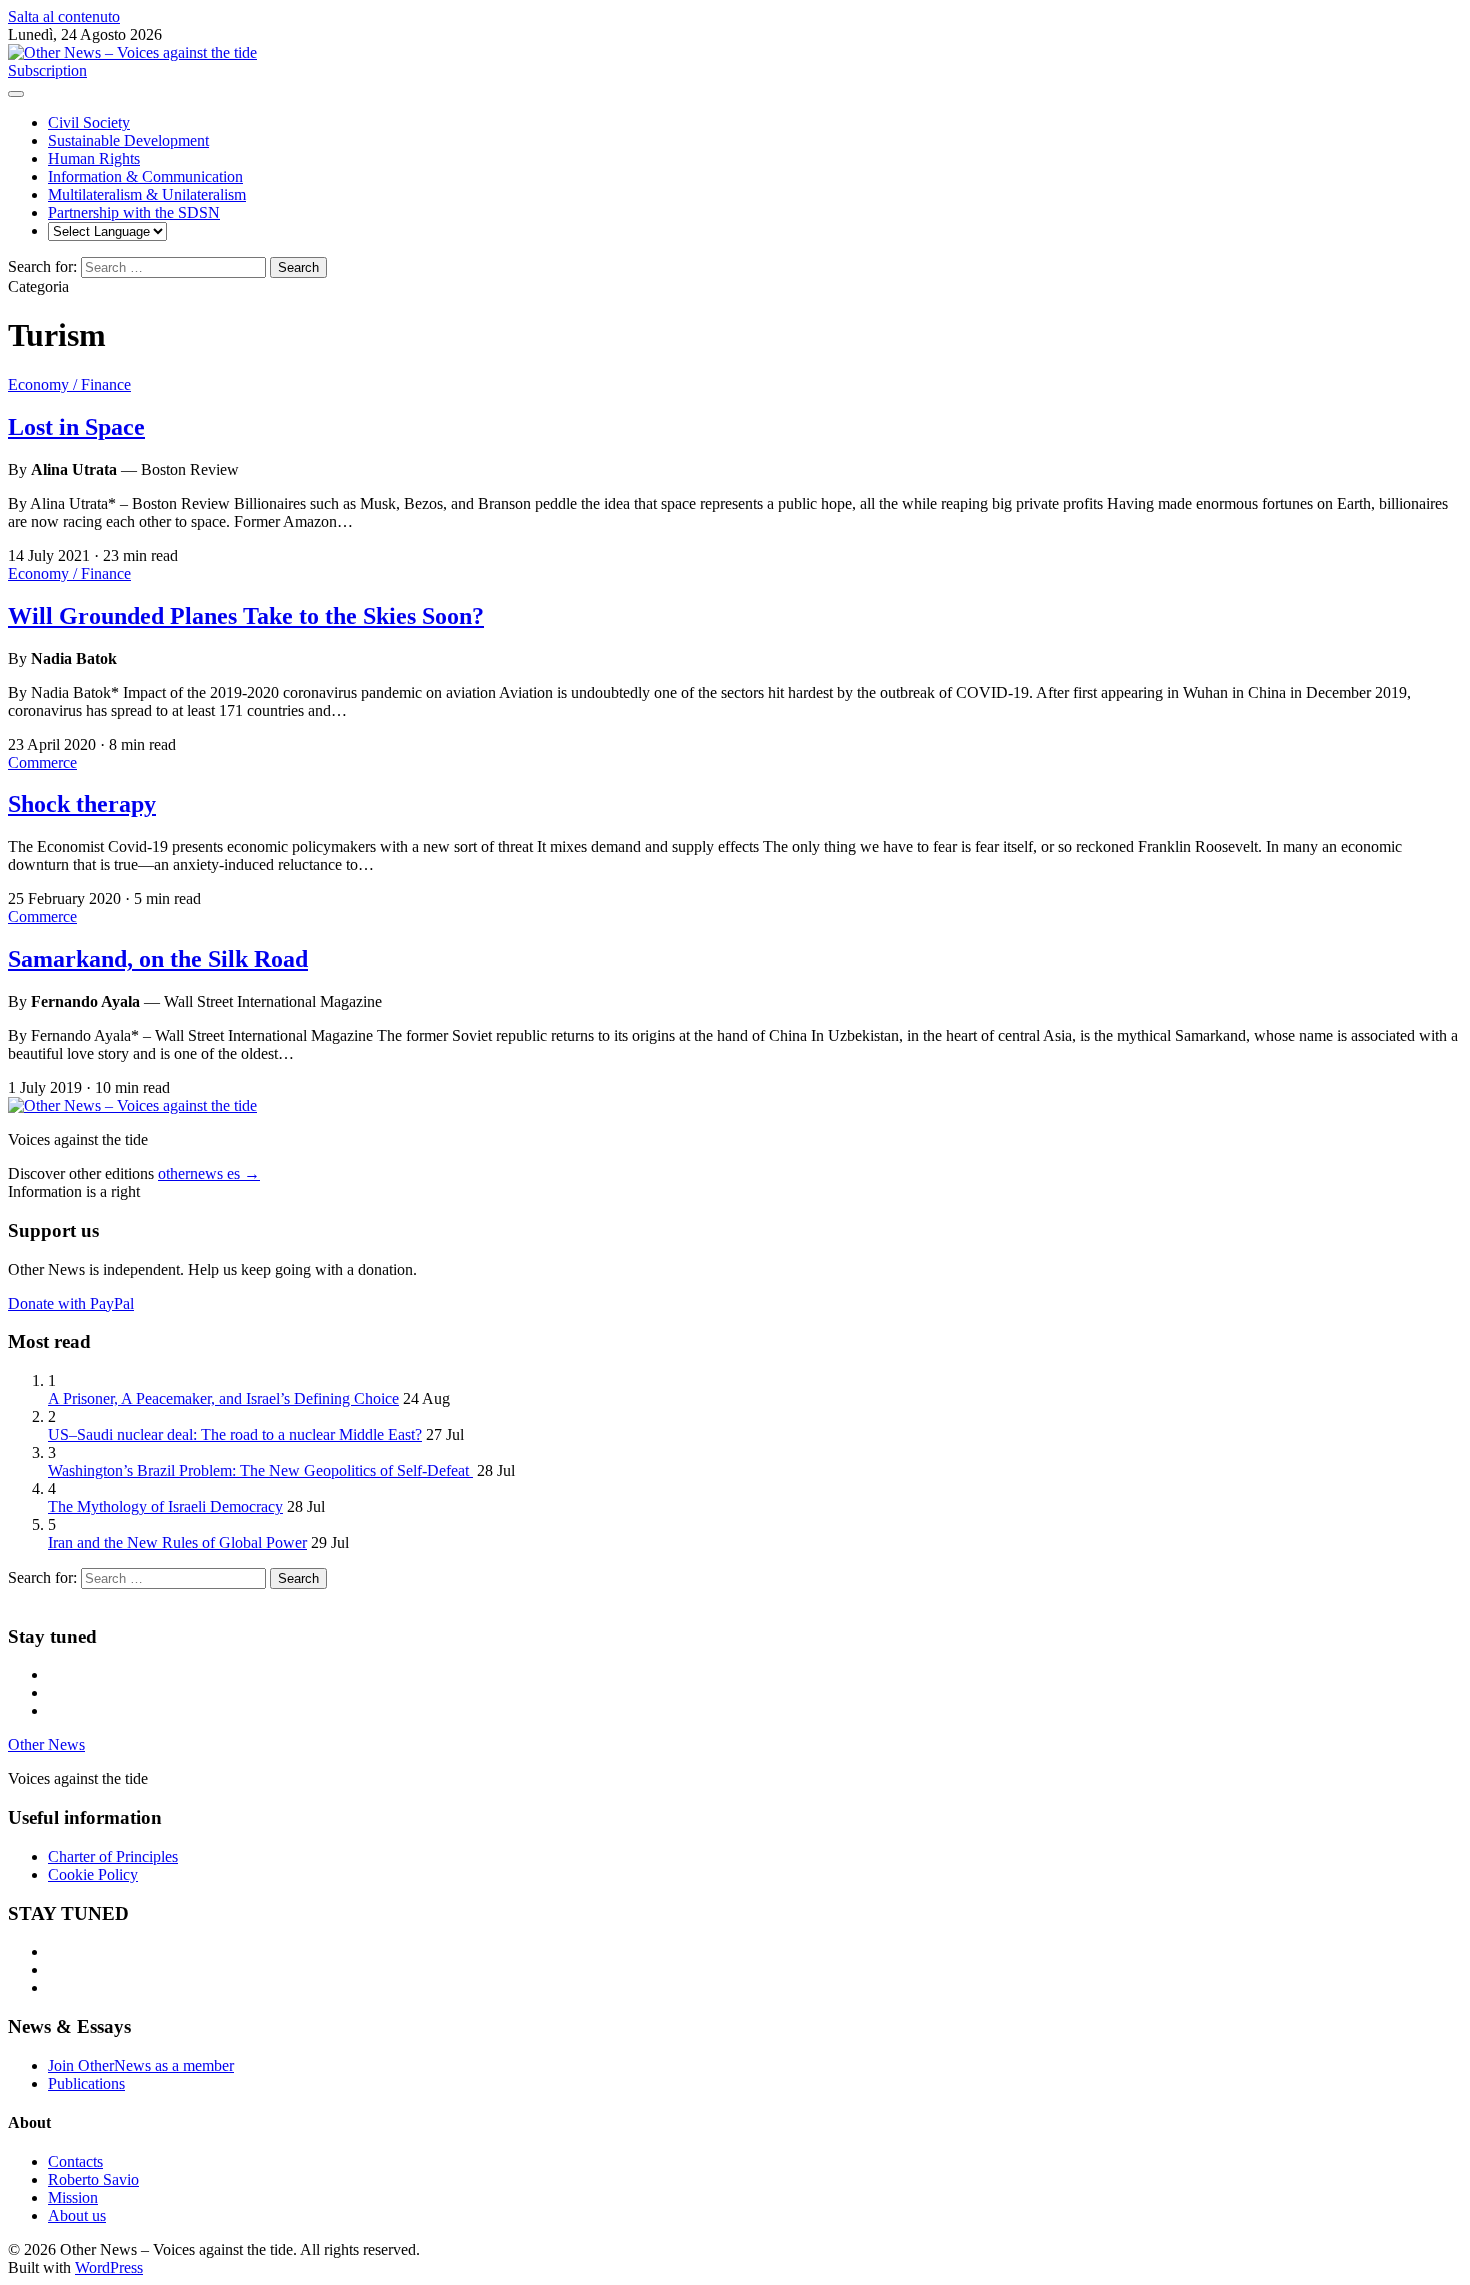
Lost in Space (76, 427)
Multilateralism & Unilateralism (147, 194)
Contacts (75, 2161)
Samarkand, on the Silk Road (158, 959)
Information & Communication (145, 176)
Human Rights (94, 158)
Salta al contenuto (64, 16)
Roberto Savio (93, 2179)
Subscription (47, 70)
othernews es (209, 1173)
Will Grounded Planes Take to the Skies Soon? (246, 616)
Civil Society (89, 122)
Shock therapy (82, 804)
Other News (46, 1744)
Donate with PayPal (71, 1303)
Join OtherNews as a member (141, 2065)
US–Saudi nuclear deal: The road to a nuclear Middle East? (235, 1434)
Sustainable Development (128, 140)
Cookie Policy (93, 1874)
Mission (73, 2197)
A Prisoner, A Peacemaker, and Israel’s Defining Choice (223, 1398)
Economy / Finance (69, 384)
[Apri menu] (16, 94)
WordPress (109, 2267)
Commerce (42, 762)
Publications (86, 2083)
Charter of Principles (113, 1856)
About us (77, 2215)
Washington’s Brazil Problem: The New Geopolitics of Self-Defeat (260, 1470)
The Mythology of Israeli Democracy (165, 1506)
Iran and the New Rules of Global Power (177, 1542)
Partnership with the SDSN (134, 212)
